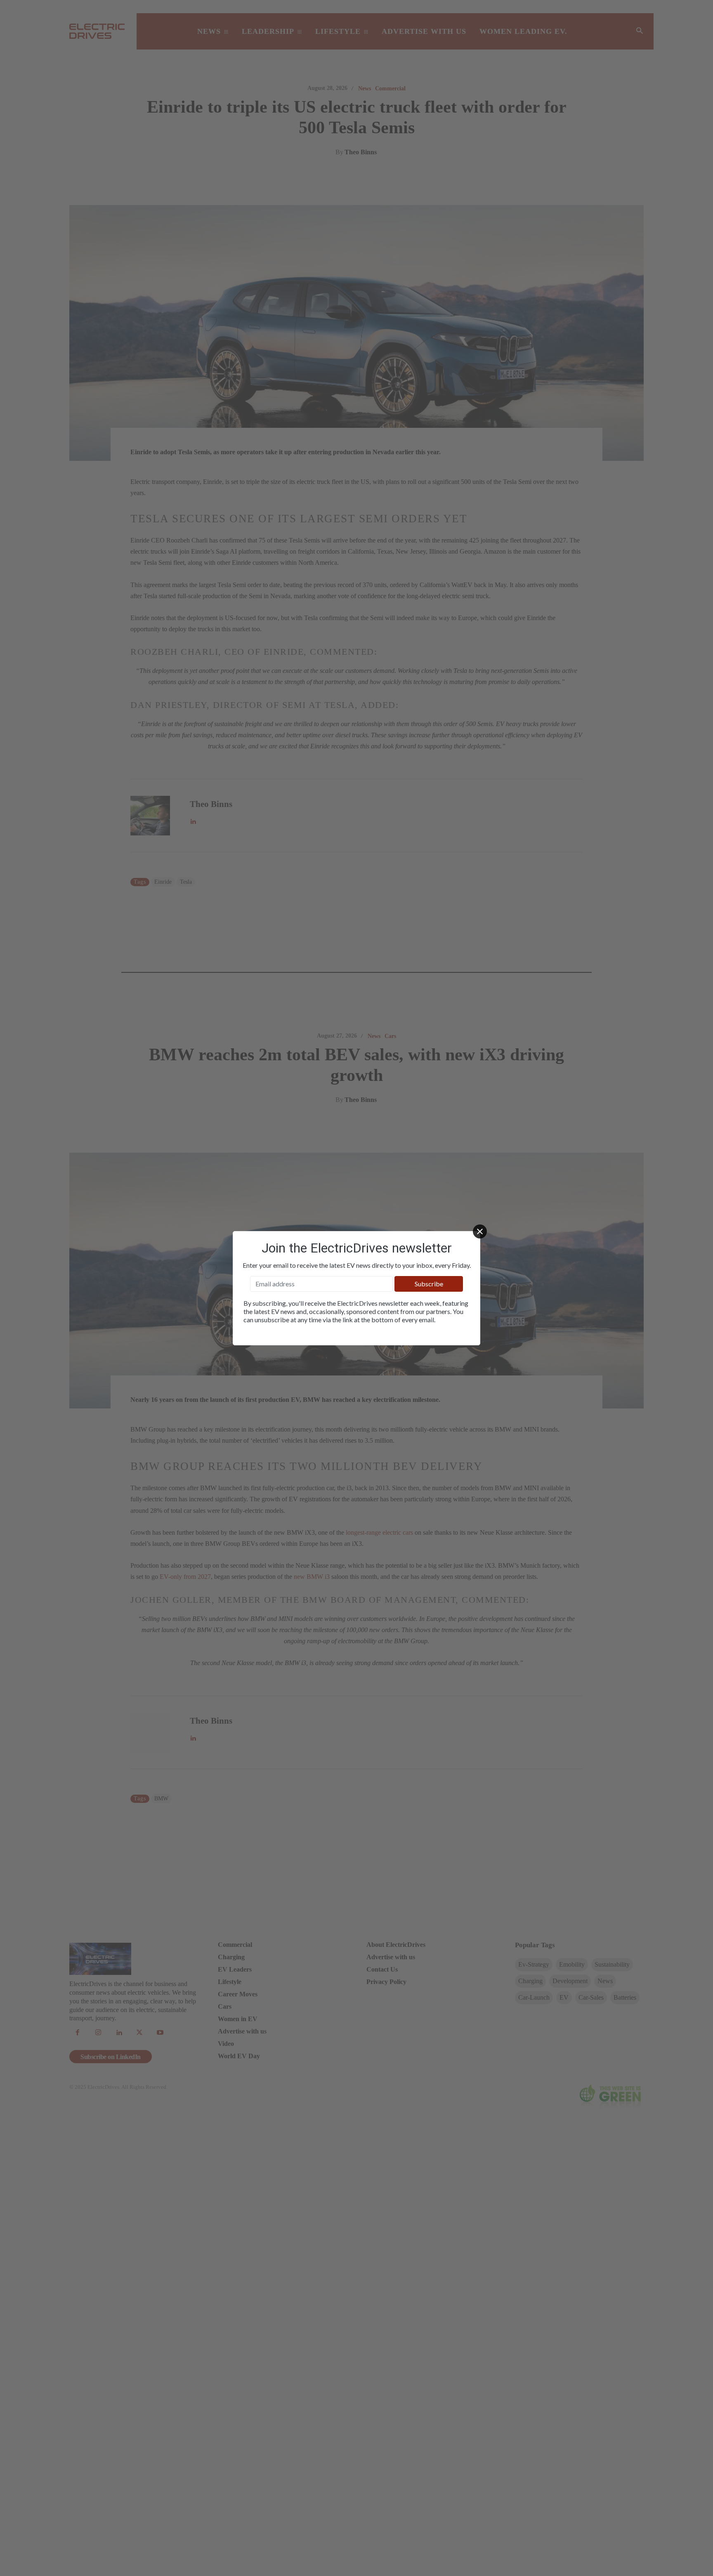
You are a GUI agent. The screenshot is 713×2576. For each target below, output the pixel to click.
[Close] (480, 1231)
